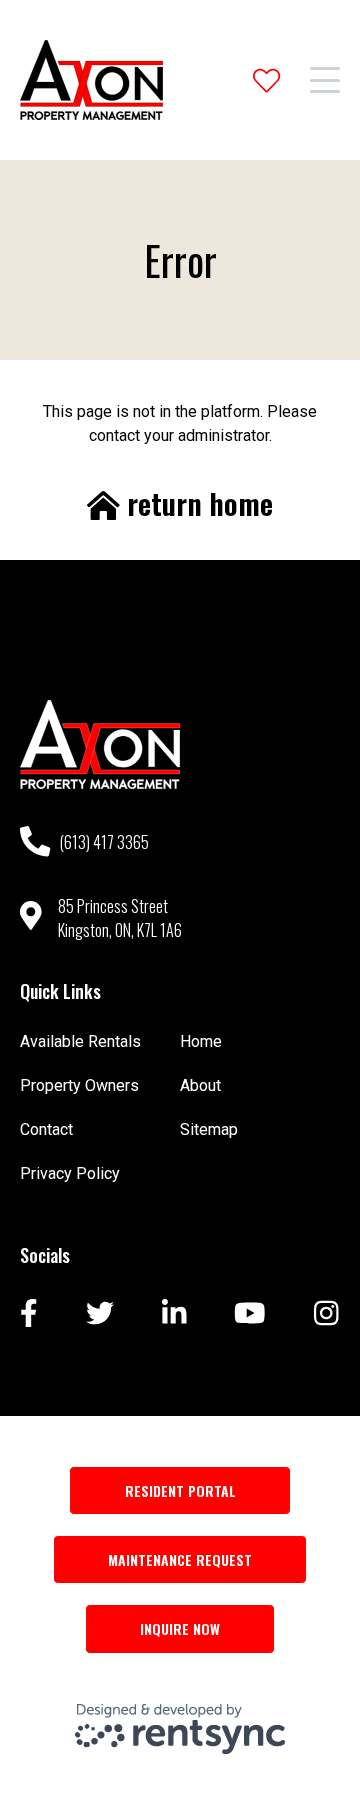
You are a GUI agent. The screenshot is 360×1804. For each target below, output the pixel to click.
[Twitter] (100, 1315)
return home (196, 504)
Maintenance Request (180, 1559)
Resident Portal (180, 1490)
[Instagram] (326, 1315)
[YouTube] (250, 1315)
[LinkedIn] (174, 1315)
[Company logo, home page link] (91, 80)
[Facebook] (29, 1315)
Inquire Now (180, 1628)
